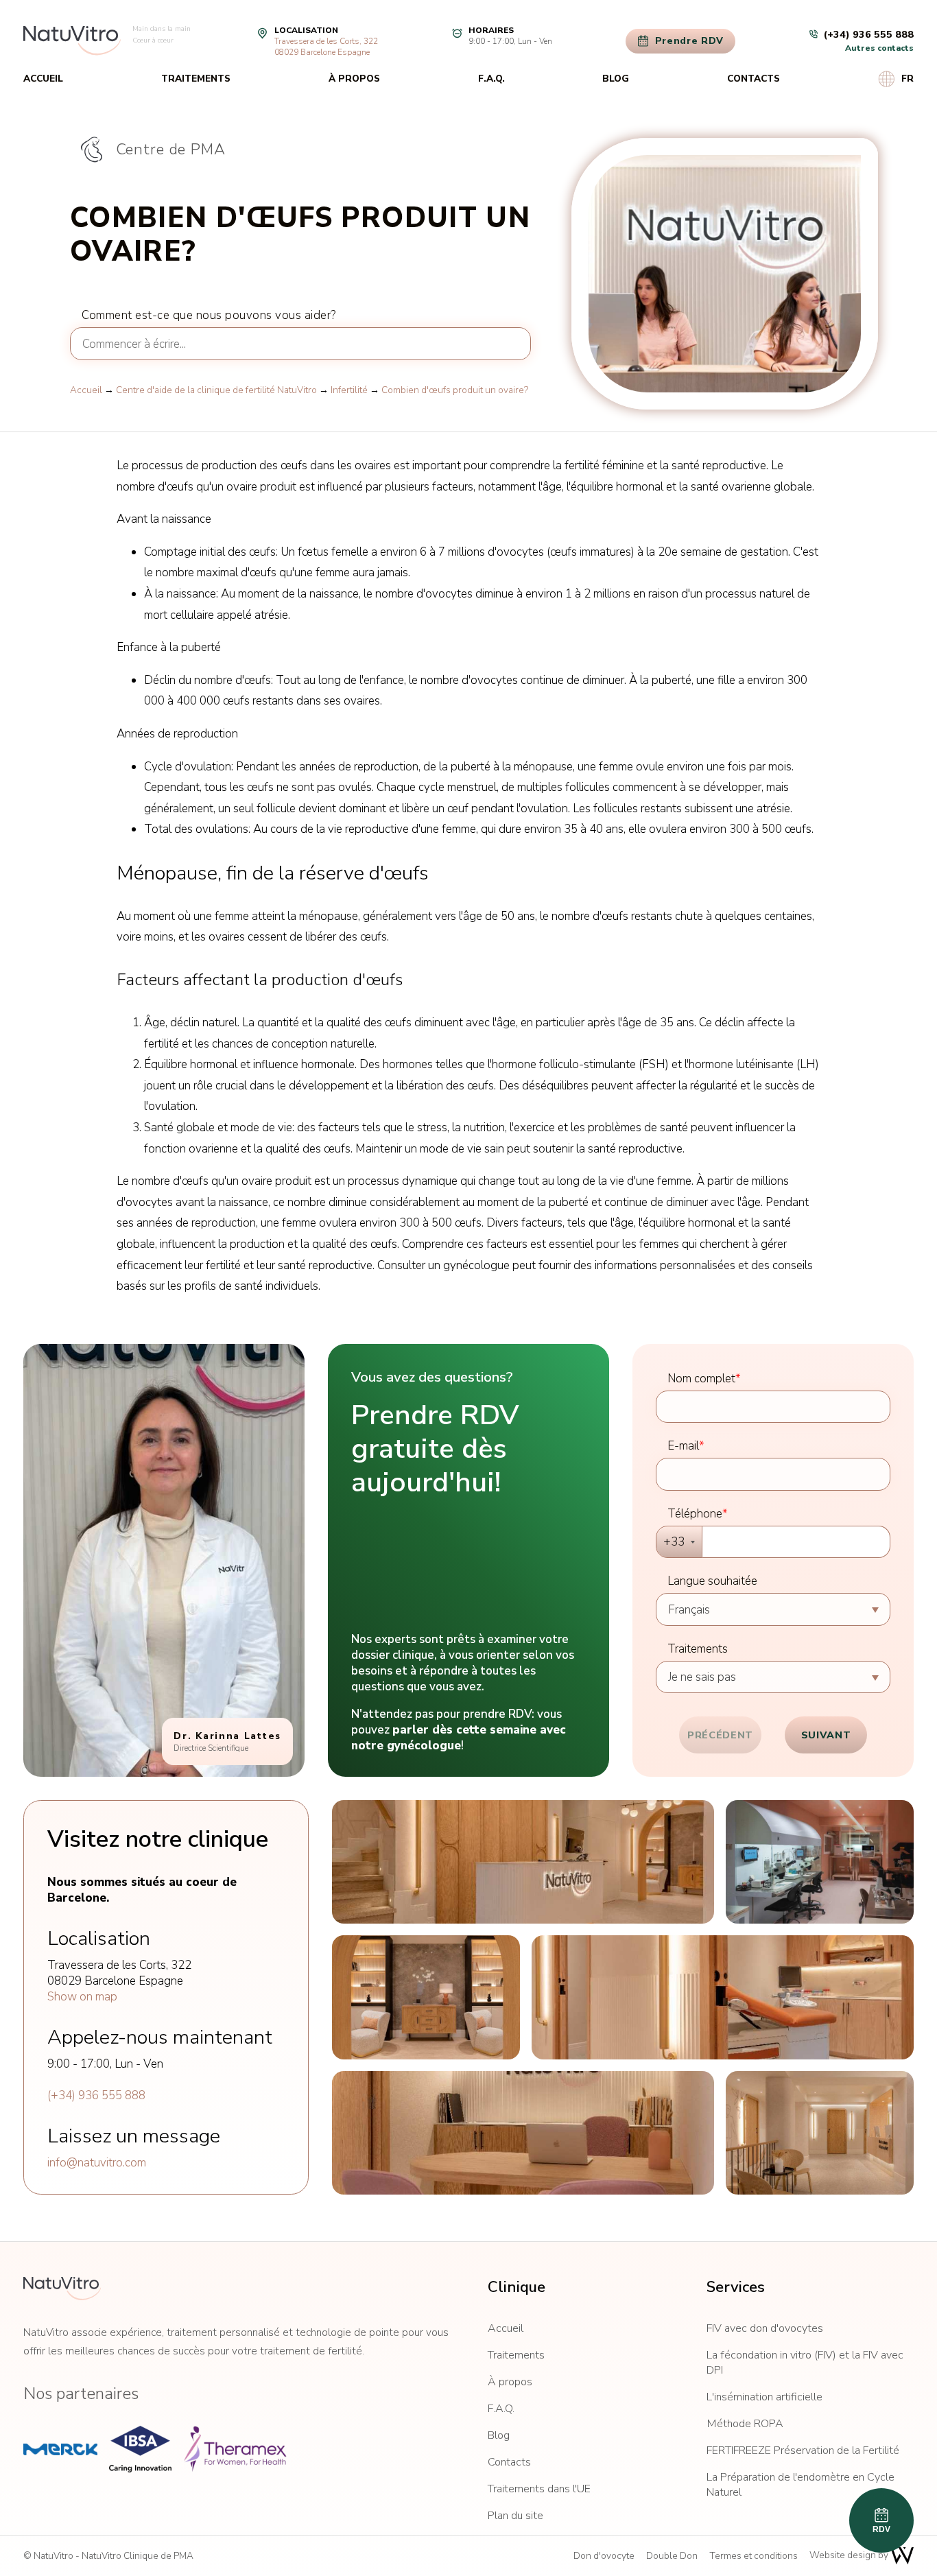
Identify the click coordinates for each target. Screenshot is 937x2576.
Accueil (43, 79)
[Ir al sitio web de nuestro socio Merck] (60, 2449)
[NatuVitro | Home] (62, 2289)
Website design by (850, 2555)
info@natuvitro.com (97, 2163)
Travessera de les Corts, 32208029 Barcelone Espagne (326, 47)
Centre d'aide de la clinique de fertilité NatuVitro (216, 390)
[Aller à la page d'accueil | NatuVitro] (72, 41)
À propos (354, 79)
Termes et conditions (754, 2556)
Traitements (196, 79)
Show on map (82, 1997)
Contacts (754, 79)
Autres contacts (879, 48)
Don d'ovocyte (604, 2556)
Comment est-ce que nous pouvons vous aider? (209, 315)
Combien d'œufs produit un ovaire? (455, 390)
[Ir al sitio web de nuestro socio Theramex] (235, 2449)
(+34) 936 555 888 (96, 2095)
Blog (616, 79)
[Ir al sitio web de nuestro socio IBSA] (140, 2449)
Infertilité (349, 390)
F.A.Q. (491, 79)
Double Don (672, 2556)
